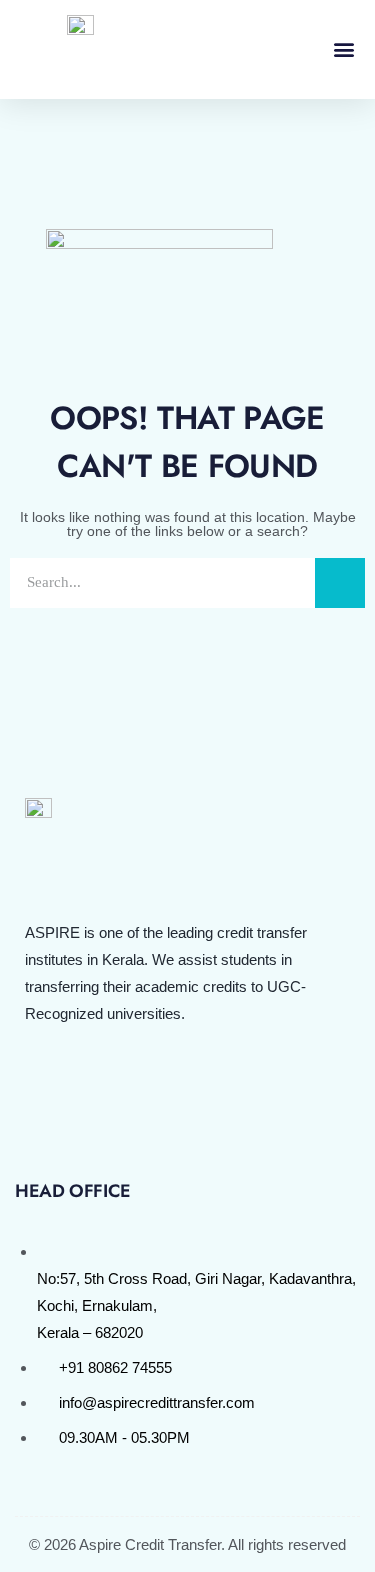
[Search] (340, 583)
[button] (343, 49)
